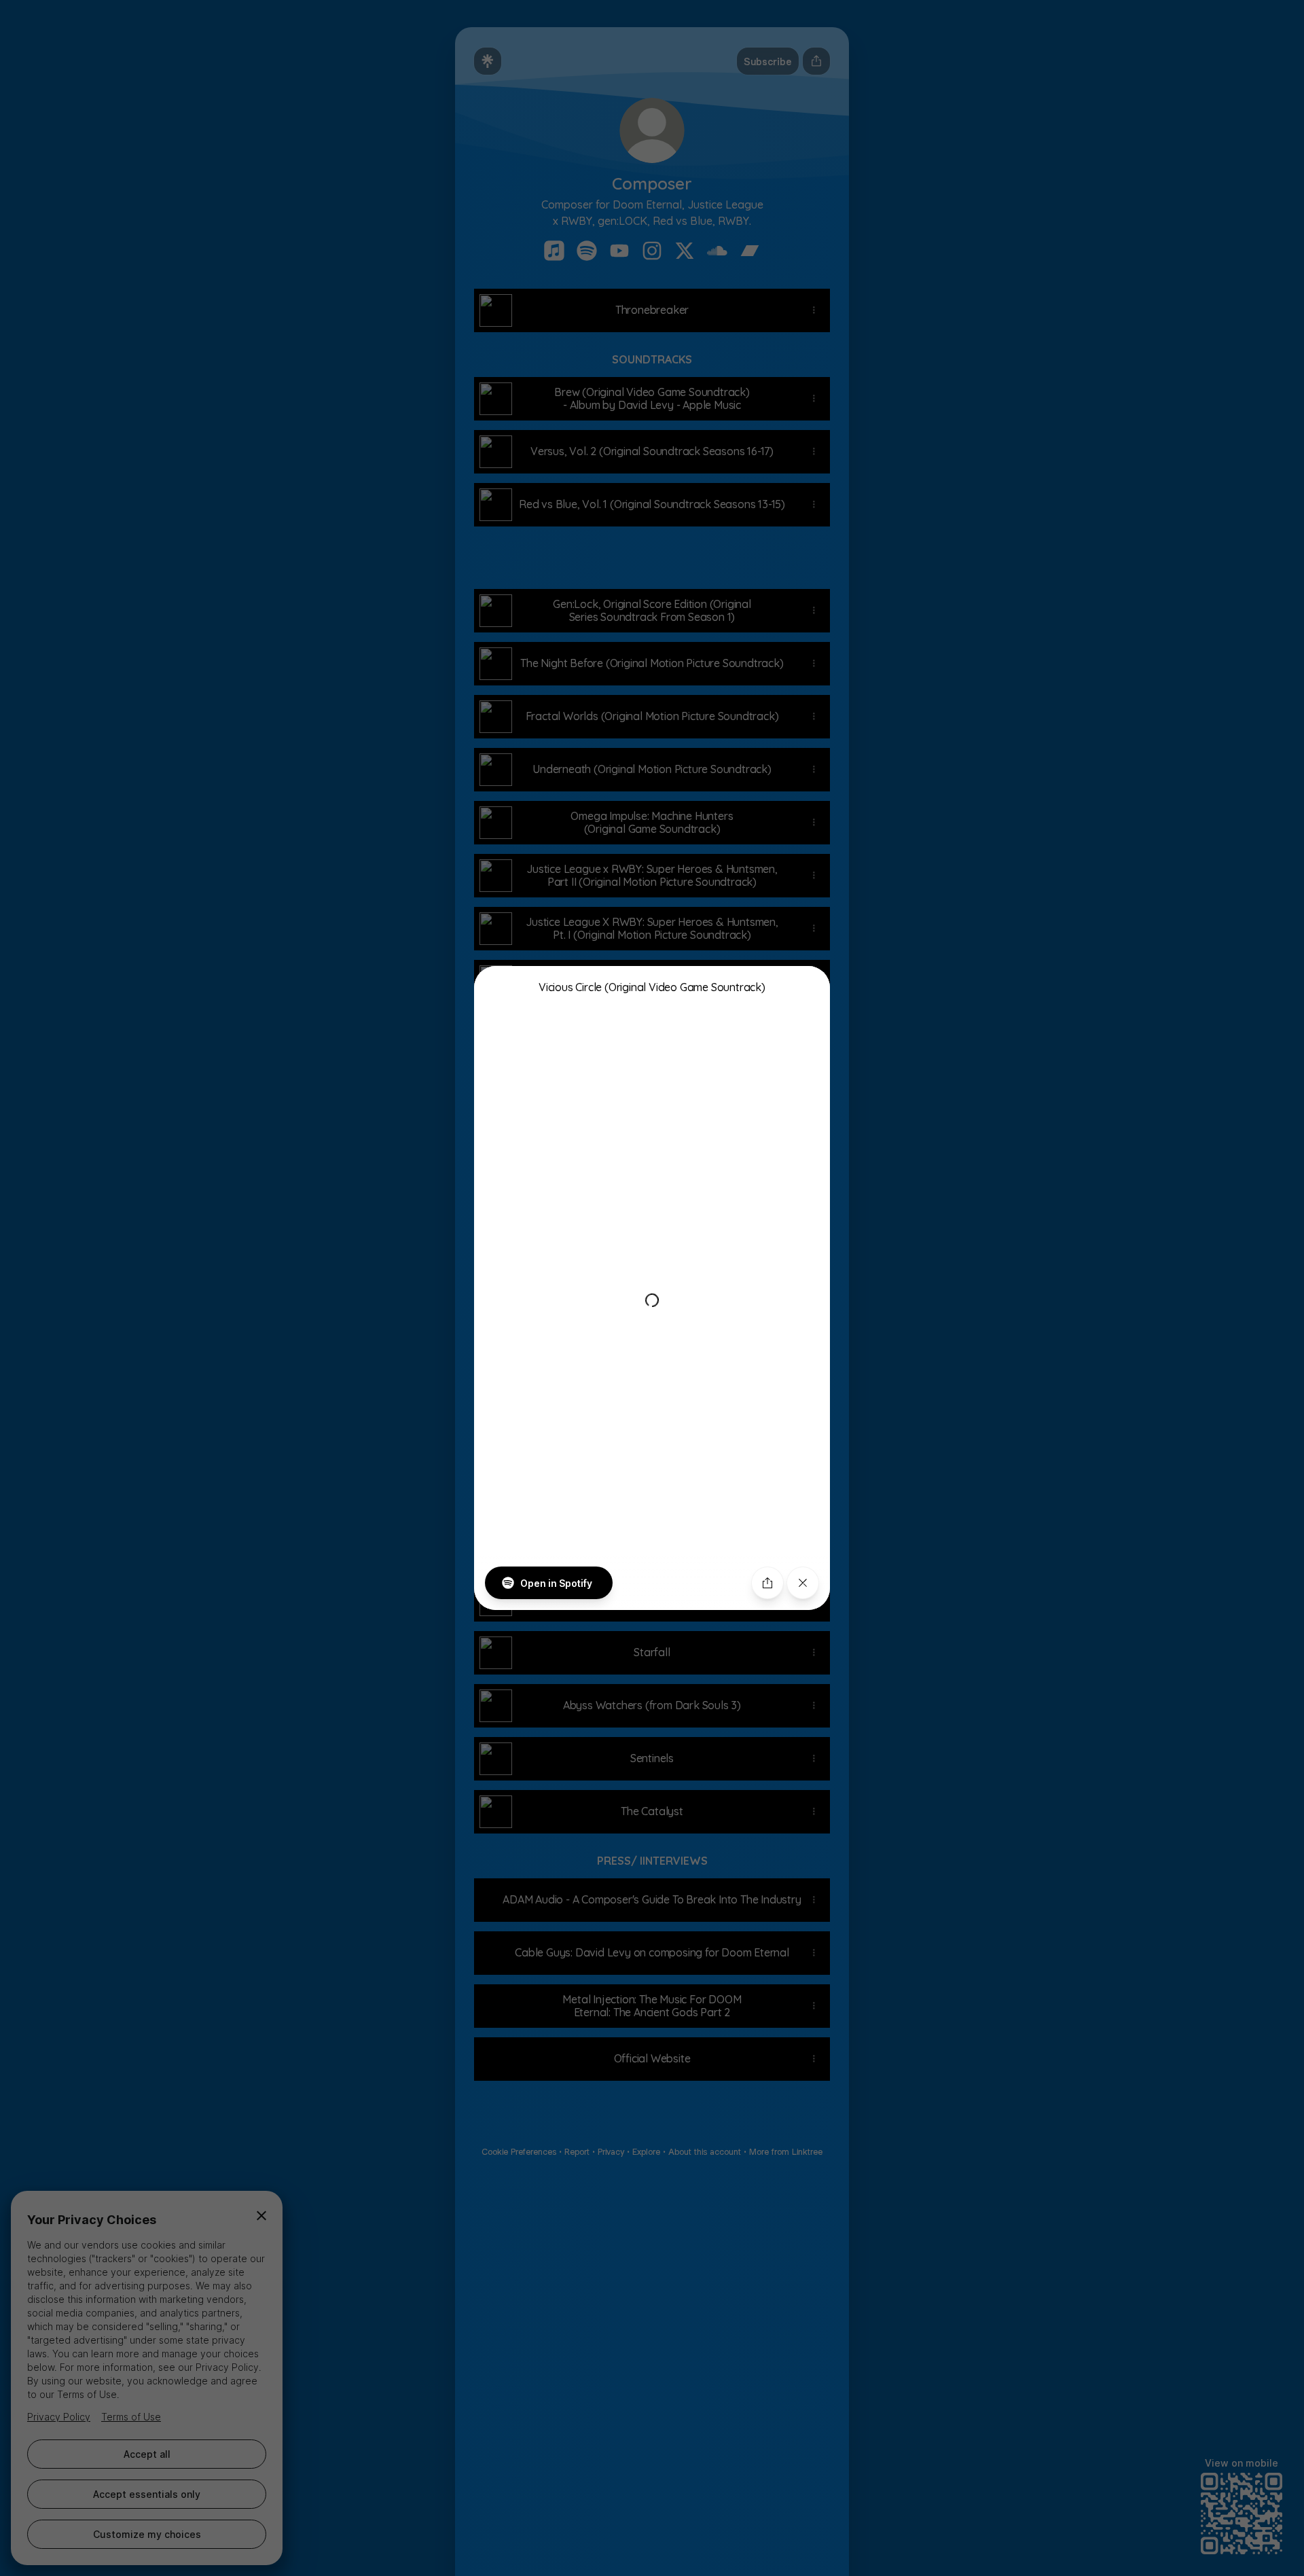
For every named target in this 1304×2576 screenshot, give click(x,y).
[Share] (767, 1583)
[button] (652, 1288)
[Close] (803, 1583)
